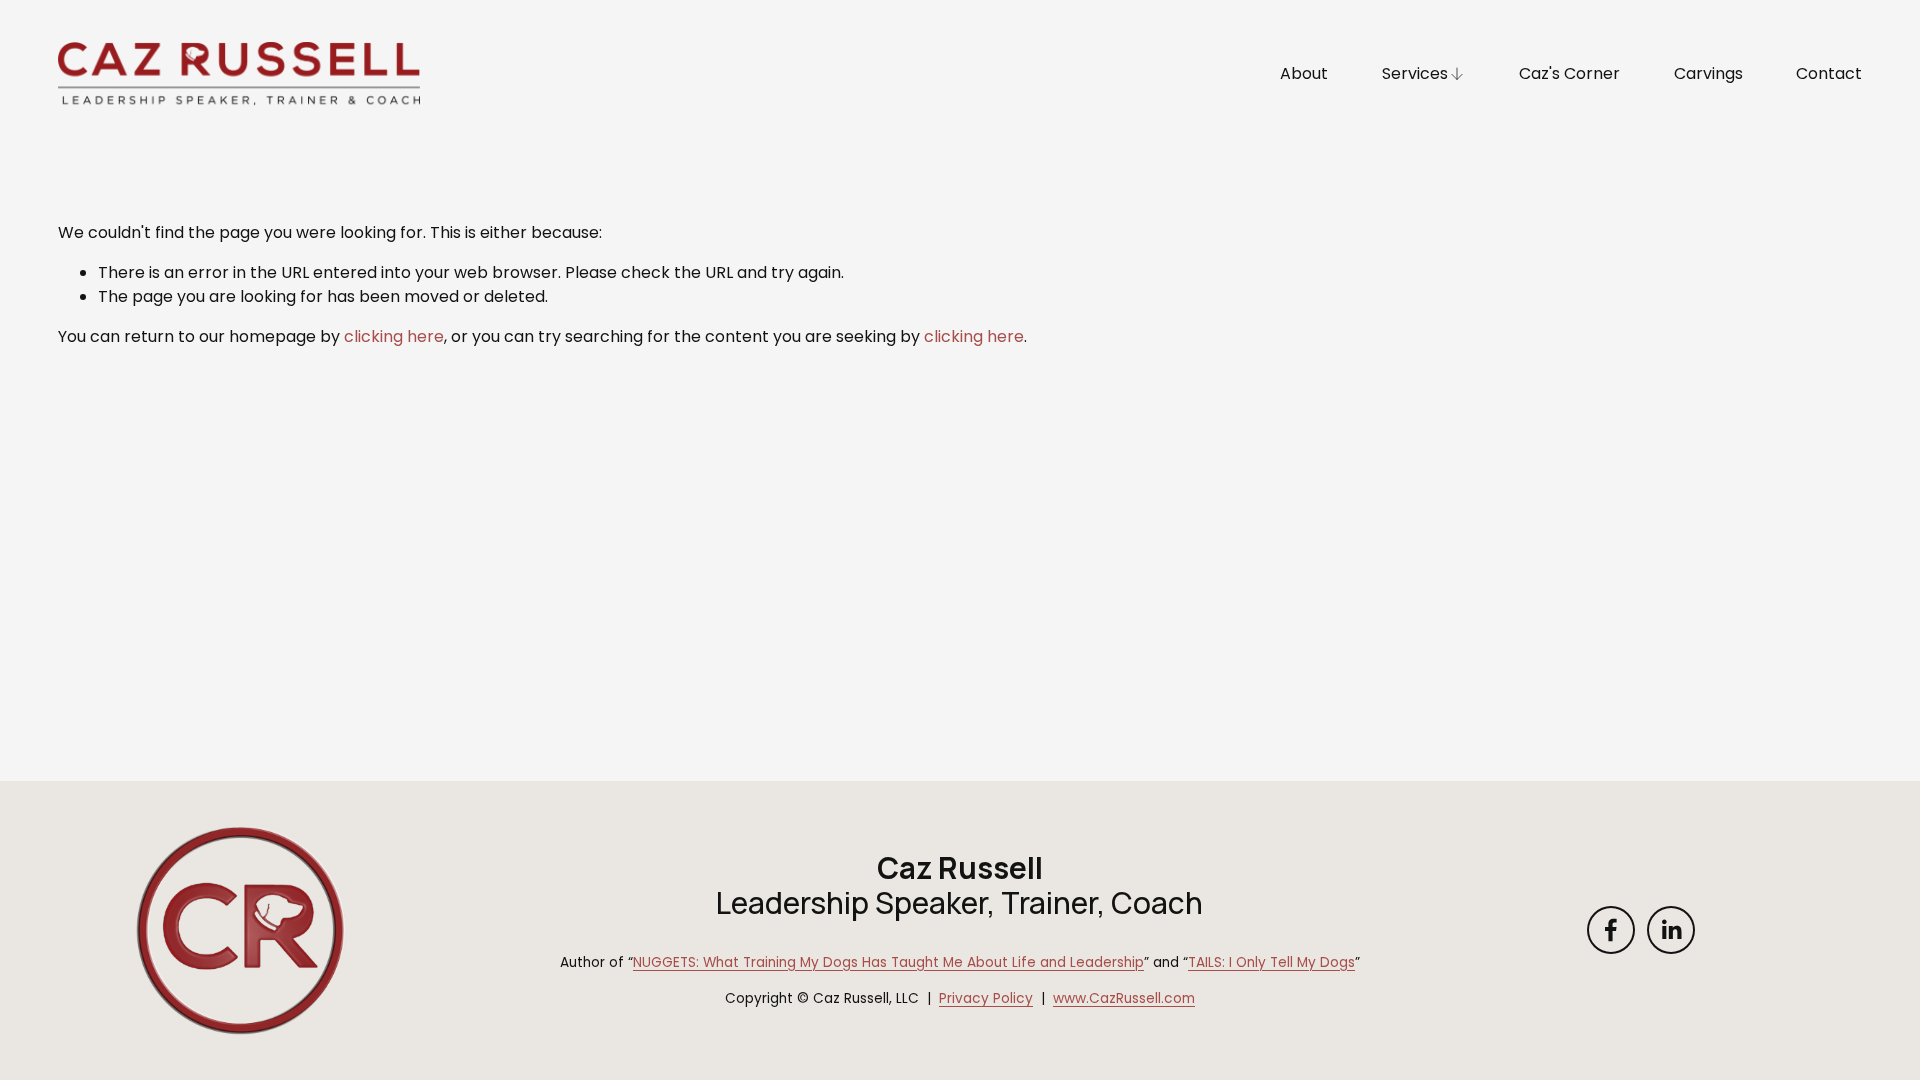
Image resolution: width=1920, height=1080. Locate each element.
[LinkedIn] (1671, 930)
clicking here (394, 336)
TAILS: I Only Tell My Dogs (1271, 962)
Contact (1829, 73)
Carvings (1708, 73)
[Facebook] (1611, 930)
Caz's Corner (1569, 73)
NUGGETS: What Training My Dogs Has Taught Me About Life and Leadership (888, 962)
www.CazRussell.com (1124, 998)
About (1304, 73)
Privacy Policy (986, 998)
